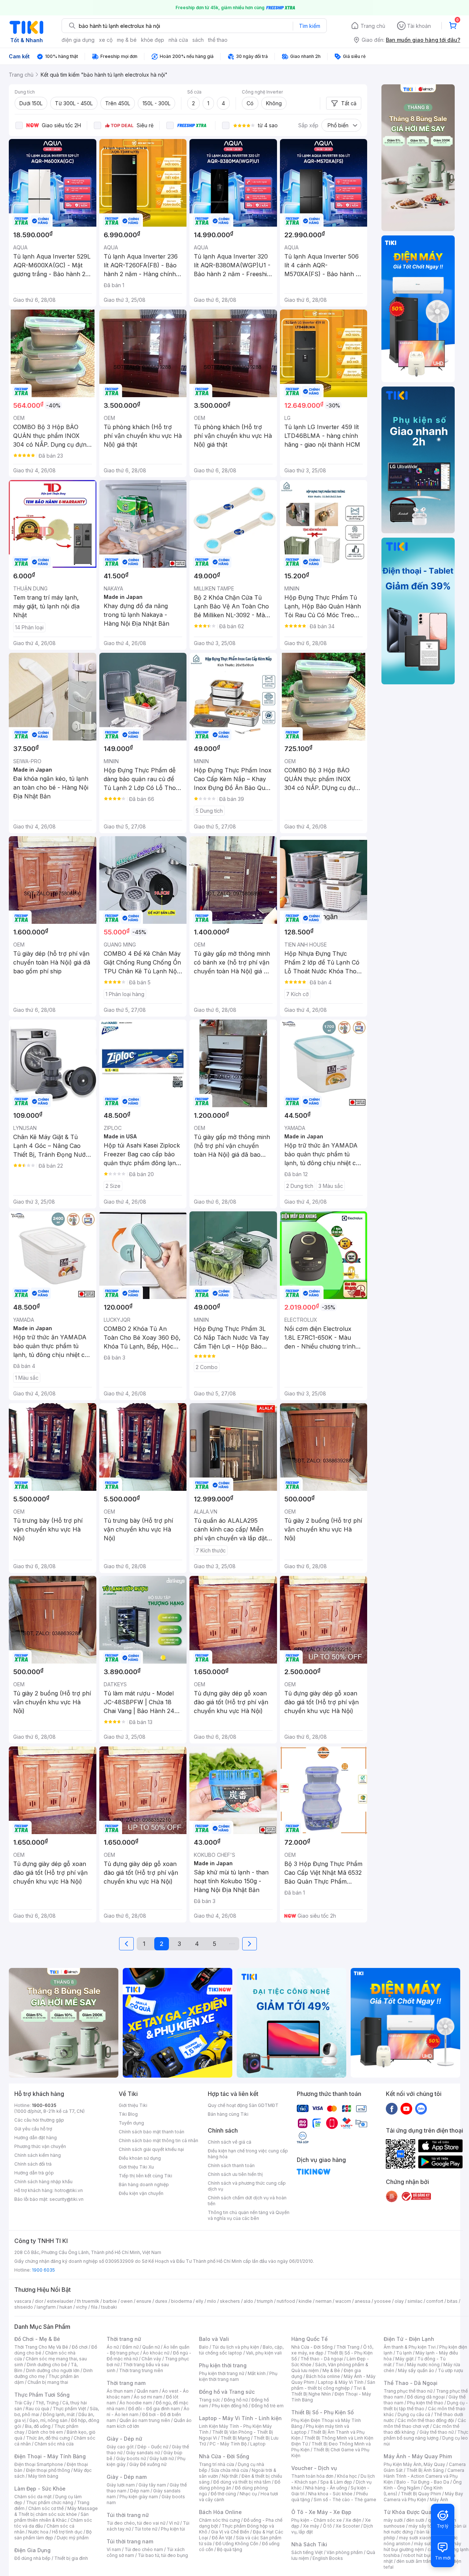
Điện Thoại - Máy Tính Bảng (50, 2456)
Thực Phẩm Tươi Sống (42, 2395)
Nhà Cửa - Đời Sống (224, 2456)
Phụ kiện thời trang (223, 2365)
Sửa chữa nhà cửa (230, 2470)
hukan (66, 2307)
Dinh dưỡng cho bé (47, 2365)
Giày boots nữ (131, 2458)
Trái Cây (23, 2403)
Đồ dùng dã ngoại (426, 2397)
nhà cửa (178, 40)
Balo (204, 2347)
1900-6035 (44, 2105)
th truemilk (88, 2301)
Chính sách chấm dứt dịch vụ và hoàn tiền (247, 2201)
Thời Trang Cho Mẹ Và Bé (41, 2347)
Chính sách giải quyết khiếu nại (151, 2149)
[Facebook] (392, 2108)
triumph (265, 2301)
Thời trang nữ (124, 2339)
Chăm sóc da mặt (33, 2497)
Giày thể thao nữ (437, 2432)
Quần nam (147, 2391)
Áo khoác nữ (156, 2353)
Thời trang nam (126, 2383)
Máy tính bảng (43, 2476)
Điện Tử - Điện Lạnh (409, 2339)
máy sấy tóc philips (429, 2526)
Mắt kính (257, 2373)
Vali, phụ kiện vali (264, 2353)
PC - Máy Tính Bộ (228, 2444)
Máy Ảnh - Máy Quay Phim (418, 2456)
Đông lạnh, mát (59, 2414)
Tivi (399, 2365)
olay (399, 2301)
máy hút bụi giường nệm (422, 2546)
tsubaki (109, 2307)
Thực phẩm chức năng (50, 2502)
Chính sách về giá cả (230, 2142)
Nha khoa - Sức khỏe (330, 2494)
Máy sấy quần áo (416, 2370)
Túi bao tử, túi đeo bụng (163, 2555)
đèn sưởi (415, 2520)
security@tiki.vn (67, 2199)
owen (127, 2301)
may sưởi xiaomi (416, 2538)
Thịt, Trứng (47, 2403)
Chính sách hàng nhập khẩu (43, 2182)
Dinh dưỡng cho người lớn (53, 2370)
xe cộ (106, 40)
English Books (328, 2558)
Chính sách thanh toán (231, 2165)
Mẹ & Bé (331, 2370)
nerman (324, 2301)
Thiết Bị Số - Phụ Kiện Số (322, 2412)
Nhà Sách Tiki (309, 2544)
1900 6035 (43, 2270)
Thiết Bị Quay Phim (421, 2494)
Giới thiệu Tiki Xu (136, 2167)
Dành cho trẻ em (46, 2432)
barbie (110, 2301)
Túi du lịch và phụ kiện (236, 2347)
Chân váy (151, 2359)
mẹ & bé (127, 40)
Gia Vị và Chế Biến (230, 2532)
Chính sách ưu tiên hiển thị (235, 2174)
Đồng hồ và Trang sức (227, 2392)
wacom (343, 2301)
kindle (305, 2301)
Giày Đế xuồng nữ (148, 2464)
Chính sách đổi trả (33, 2164)
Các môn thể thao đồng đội (426, 2420)
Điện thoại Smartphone (39, 2464)
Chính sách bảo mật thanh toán (152, 2132)
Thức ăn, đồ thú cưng (48, 2438)
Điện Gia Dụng (32, 2550)
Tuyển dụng (131, 2123)
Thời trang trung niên (141, 2370)
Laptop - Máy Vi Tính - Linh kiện (240, 2418)
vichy (82, 2307)
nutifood (286, 2301)
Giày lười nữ (162, 2458)
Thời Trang (348, 2347)
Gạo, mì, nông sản (48, 2420)
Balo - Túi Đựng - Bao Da (423, 2482)
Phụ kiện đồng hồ (230, 2406)
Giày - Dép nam (127, 2477)
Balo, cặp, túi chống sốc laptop (241, 2350)
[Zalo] (421, 2108)
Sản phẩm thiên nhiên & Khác (51, 2517)
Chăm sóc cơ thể (46, 2508)
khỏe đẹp (153, 40)
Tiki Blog (128, 2114)
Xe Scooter (348, 2526)
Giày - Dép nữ (124, 2439)
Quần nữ (151, 2347)
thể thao (218, 40)
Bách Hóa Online (220, 2512)
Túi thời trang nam (130, 2541)
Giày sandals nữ (143, 2453)
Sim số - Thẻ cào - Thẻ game (345, 2500)
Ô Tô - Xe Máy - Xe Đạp (321, 2512)
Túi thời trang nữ (128, 2515)
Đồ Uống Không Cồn (237, 2544)
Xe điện (353, 2520)
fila (94, 2307)
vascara (23, 2301)
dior (39, 2301)
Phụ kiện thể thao (425, 2403)
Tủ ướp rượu (450, 2370)
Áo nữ (113, 2347)
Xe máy (311, 2526)
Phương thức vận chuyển (40, 2146)
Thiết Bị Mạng (235, 2438)
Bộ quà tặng (230, 2549)
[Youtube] (406, 2108)
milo (212, 2301)
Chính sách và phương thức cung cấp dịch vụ (247, 2186)
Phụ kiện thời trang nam (238, 2376)
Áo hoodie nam (136, 2403)
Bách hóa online (323, 2376)
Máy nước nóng (423, 2365)
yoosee (383, 2301)
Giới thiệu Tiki (133, 2105)
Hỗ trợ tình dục (67, 2532)
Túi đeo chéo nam (144, 2549)
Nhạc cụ (248, 2494)
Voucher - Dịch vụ (314, 2468)
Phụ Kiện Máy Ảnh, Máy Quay (414, 2464)
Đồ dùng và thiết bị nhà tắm (242, 2482)
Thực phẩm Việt (69, 2409)
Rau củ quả (37, 2409)
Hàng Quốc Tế (309, 2339)
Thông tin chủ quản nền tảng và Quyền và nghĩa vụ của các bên (249, 2215)
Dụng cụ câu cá (414, 2414)
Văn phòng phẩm (345, 2552)
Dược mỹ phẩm (73, 2538)
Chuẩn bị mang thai (48, 2382)
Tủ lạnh (404, 2353)
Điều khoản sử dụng (140, 2158)
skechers (230, 2301)
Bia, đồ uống (38, 2426)
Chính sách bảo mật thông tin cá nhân (158, 2140)
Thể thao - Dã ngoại (322, 2359)
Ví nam (114, 2549)
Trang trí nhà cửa (217, 2464)
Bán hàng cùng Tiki (228, 2114)
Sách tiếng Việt (307, 2552)
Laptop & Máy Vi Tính (341, 2382)
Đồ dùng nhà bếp (32, 2558)
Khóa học (347, 2476)
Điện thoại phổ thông (48, 2470)
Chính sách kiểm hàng (38, 2155)
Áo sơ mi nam (148, 2397)
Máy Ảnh (439, 2500)
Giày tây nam (152, 2485)
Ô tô (327, 2526)
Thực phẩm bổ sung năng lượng (426, 2435)
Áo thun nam (120, 2391)
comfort (435, 2301)
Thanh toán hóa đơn (312, 2476)
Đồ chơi (80, 2347)
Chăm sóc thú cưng (219, 2520)
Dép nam (140, 2491)
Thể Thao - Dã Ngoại (411, 2383)
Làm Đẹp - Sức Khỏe (40, 2489)
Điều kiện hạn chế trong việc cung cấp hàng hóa (248, 2154)
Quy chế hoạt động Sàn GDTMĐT (243, 2105)
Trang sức (210, 2400)
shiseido (24, 2307)
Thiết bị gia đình (71, 2558)
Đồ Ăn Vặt (222, 2538)
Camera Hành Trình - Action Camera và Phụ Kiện (424, 2476)
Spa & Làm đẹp (336, 2482)
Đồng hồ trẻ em (267, 2406)
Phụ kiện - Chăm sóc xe (317, 2520)
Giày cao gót (120, 2447)
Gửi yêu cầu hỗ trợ (33, 2129)
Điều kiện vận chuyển (141, 2193)
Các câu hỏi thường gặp (39, 2120)
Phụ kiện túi (173, 2529)
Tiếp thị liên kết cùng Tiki (145, 2176)
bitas (452, 2301)
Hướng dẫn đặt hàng (36, 2138)
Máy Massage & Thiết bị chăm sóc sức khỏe (56, 2511)
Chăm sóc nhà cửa (54, 2444)
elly (200, 2301)
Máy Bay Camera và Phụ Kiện (423, 2497)
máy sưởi (393, 2520)
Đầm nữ (130, 2347)
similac (415, 2301)
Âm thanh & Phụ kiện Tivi (410, 2347)
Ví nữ (174, 2523)
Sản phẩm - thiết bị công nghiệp (333, 2385)
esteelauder (60, 2301)
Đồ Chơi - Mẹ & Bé (37, 2339)
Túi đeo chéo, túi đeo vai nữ (136, 2523)
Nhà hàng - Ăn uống (326, 2488)
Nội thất (230, 2476)
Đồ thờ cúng (223, 2494)
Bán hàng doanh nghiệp (144, 2185)
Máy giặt (405, 2359)
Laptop (258, 2444)
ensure (144, 2301)
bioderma (182, 2301)
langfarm (46, 2307)
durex (161, 2301)
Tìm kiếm (310, 26)
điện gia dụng (78, 40)
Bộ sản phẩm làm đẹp (53, 2535)
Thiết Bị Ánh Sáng (425, 2470)
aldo (248, 2301)
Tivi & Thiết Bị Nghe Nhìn (328, 2391)
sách (198, 40)
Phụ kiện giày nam (139, 2497)
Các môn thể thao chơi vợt (425, 2423)
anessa (363, 2301)
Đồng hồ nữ (236, 2400)
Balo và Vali (214, 2339)
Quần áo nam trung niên (145, 2420)
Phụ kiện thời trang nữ (221, 2373)
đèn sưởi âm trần (414, 2561)
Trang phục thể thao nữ (408, 2391)
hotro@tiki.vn (69, 2190)
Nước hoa (38, 2532)
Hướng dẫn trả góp (34, 2173)
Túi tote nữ (146, 2529)
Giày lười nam (121, 2485)
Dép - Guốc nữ (153, 2447)
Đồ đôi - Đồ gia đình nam (154, 2409)
